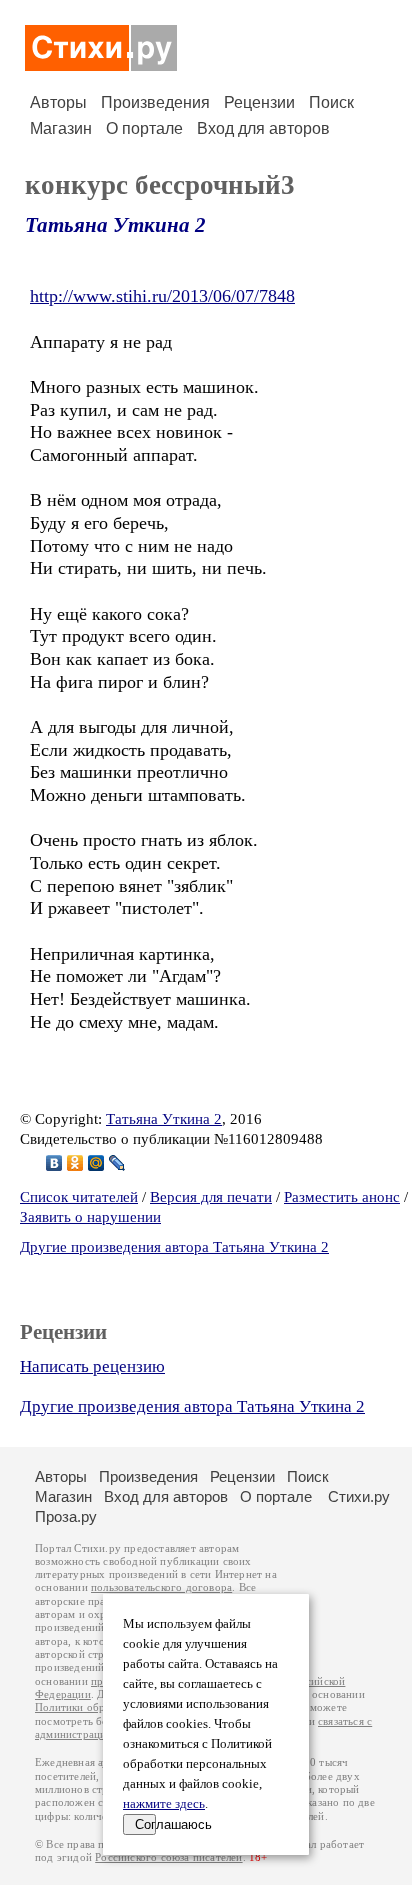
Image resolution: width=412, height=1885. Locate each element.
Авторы (58, 102)
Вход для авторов (263, 128)
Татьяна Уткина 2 (115, 225)
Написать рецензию (92, 1366)
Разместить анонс (342, 1197)
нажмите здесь (164, 1804)
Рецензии (259, 102)
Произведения (155, 102)
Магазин (61, 128)
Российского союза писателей (168, 1857)
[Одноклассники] (75, 1163)
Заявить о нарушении (90, 1217)
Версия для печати (211, 1197)
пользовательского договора (161, 1587)
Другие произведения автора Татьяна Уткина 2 (174, 1247)
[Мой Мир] (96, 1163)
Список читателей (79, 1197)
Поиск (331, 102)
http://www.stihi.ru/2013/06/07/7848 (162, 296)
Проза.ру (66, 1516)
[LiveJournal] (117, 1163)
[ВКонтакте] (54, 1163)
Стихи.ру (359, 1496)
